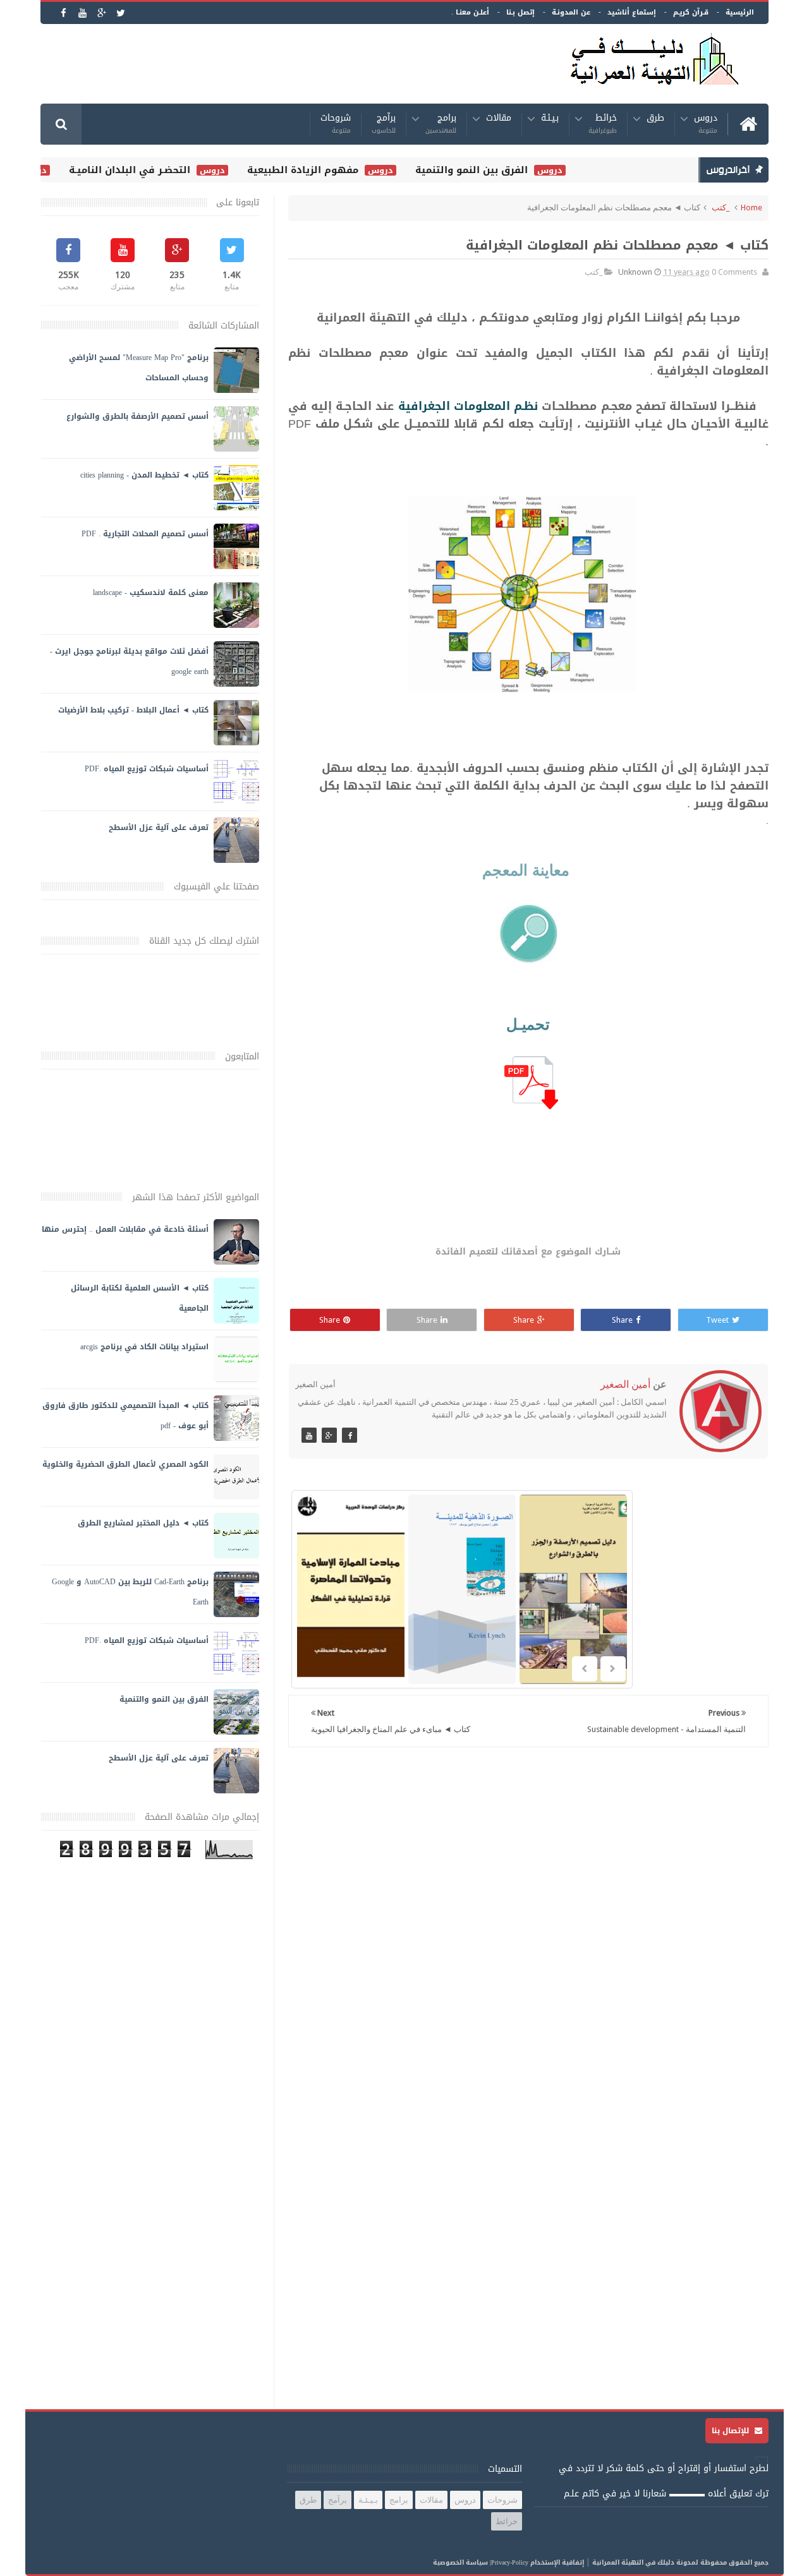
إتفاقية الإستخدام (557, 2562)
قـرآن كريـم (691, 12)
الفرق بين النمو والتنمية (502, 170)
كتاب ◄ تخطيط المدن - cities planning (144, 475)
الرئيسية (740, 12)
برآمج (384, 124)
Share (622, 1320)
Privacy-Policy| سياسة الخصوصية (481, 2562)
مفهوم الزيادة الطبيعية (333, 170)
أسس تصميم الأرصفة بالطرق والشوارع (137, 416)
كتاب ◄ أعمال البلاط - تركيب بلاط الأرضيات (133, 710)
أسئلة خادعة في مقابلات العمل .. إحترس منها (125, 1229)
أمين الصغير (625, 1384)
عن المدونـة (571, 12)
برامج (441, 124)
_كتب (721, 208)
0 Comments (734, 272)
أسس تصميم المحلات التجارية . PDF (145, 534)
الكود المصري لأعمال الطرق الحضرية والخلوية (125, 1464)
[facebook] (64, 13)
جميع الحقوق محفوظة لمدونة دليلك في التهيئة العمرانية (680, 2562)
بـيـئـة (550, 120)
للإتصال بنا (732, 2431)
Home (751, 208)
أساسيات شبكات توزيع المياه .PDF (147, 769)
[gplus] (101, 13)
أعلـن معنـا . (470, 12)
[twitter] (120, 13)
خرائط (603, 124)
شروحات (336, 124)
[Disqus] (528, 1921)
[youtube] (82, 13)
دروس (706, 124)
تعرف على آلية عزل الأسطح (159, 828)
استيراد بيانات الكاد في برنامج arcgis (144, 1347)
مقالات (499, 120)
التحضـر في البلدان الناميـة (160, 170)
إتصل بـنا (520, 12)
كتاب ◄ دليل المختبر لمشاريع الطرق (143, 1523)
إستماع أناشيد (632, 12)
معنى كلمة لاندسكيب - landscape (151, 593)
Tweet (717, 1320)
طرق (655, 120)
